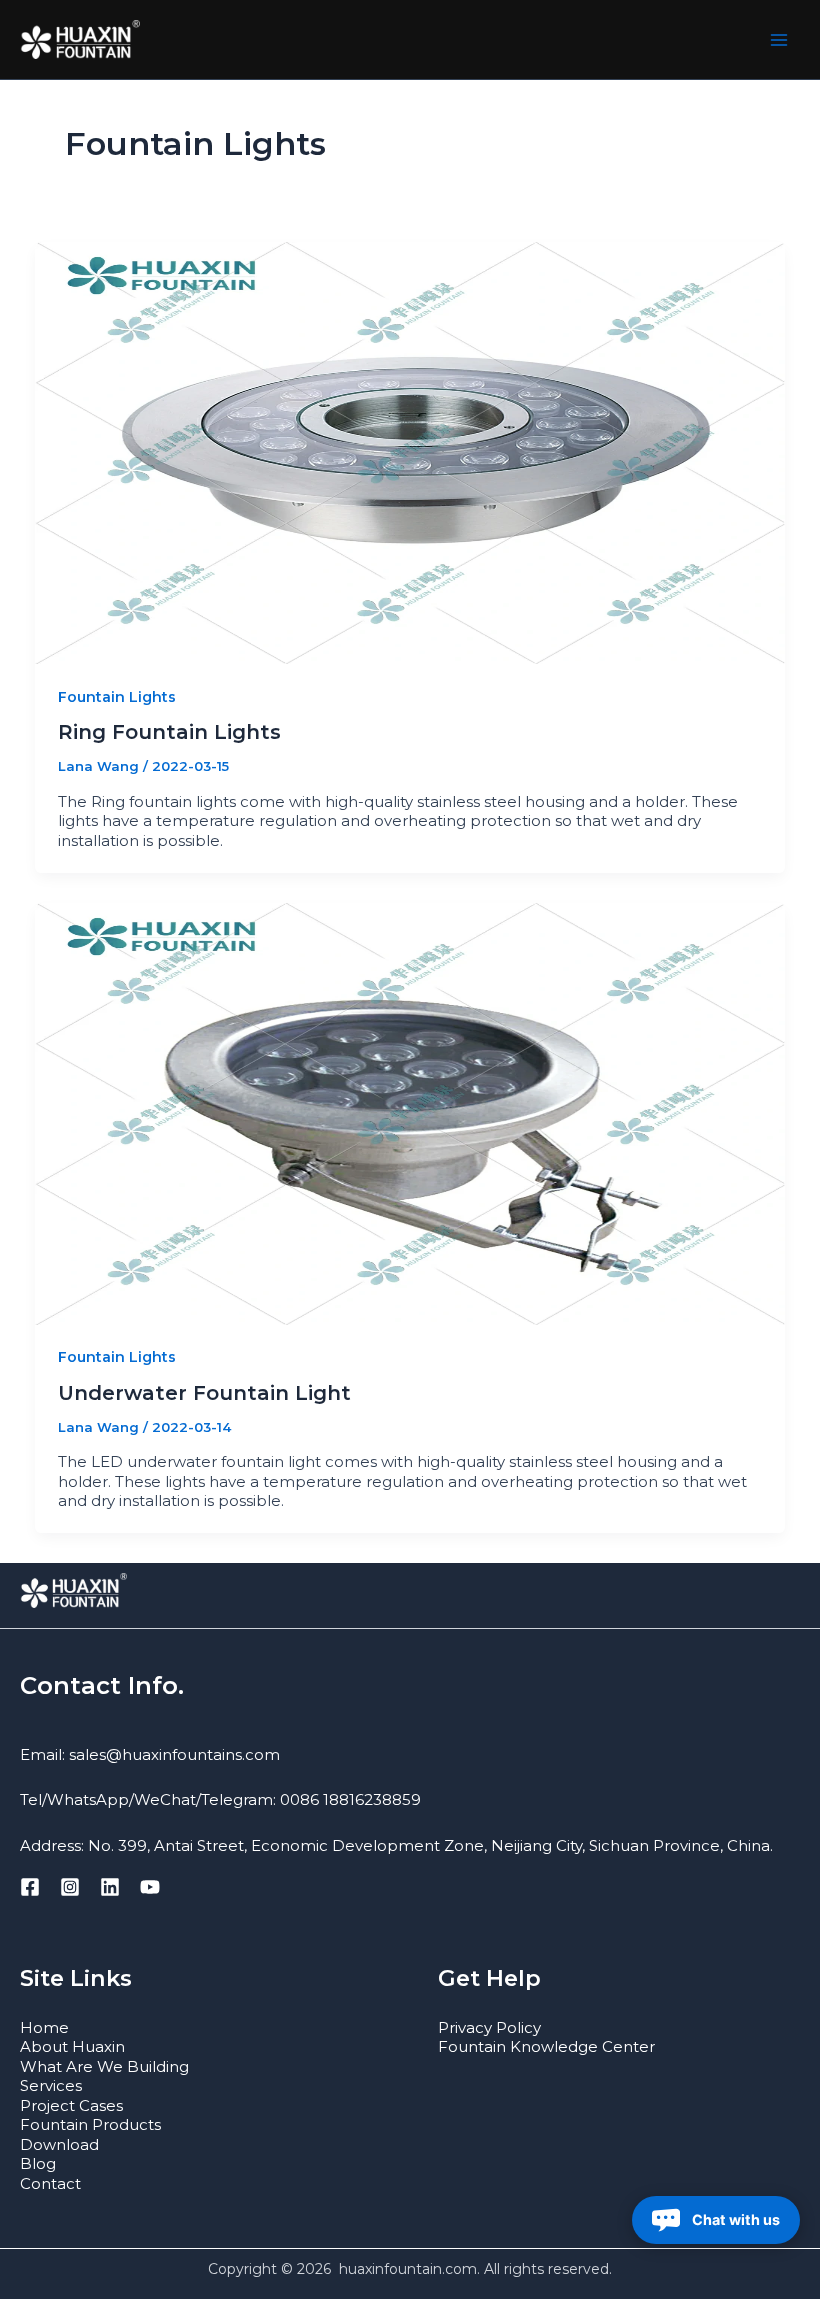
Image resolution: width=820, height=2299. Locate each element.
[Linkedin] (110, 1887)
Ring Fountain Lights (169, 732)
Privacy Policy (489, 2027)
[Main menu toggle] (779, 39)
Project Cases (71, 2105)
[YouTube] (150, 1887)
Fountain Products (90, 2124)
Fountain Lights (117, 697)
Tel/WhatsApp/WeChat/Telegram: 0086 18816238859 (220, 1799)
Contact (50, 2183)
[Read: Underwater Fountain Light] (410, 1112)
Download (59, 2144)
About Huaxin (72, 2046)
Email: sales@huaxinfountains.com (150, 1754)
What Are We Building (104, 2066)
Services (51, 2085)
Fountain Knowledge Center (546, 2046)
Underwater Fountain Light (204, 1393)
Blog (38, 2163)
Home (44, 2027)
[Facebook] (30, 1887)
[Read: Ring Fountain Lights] (410, 451)
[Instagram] (70, 1887)
